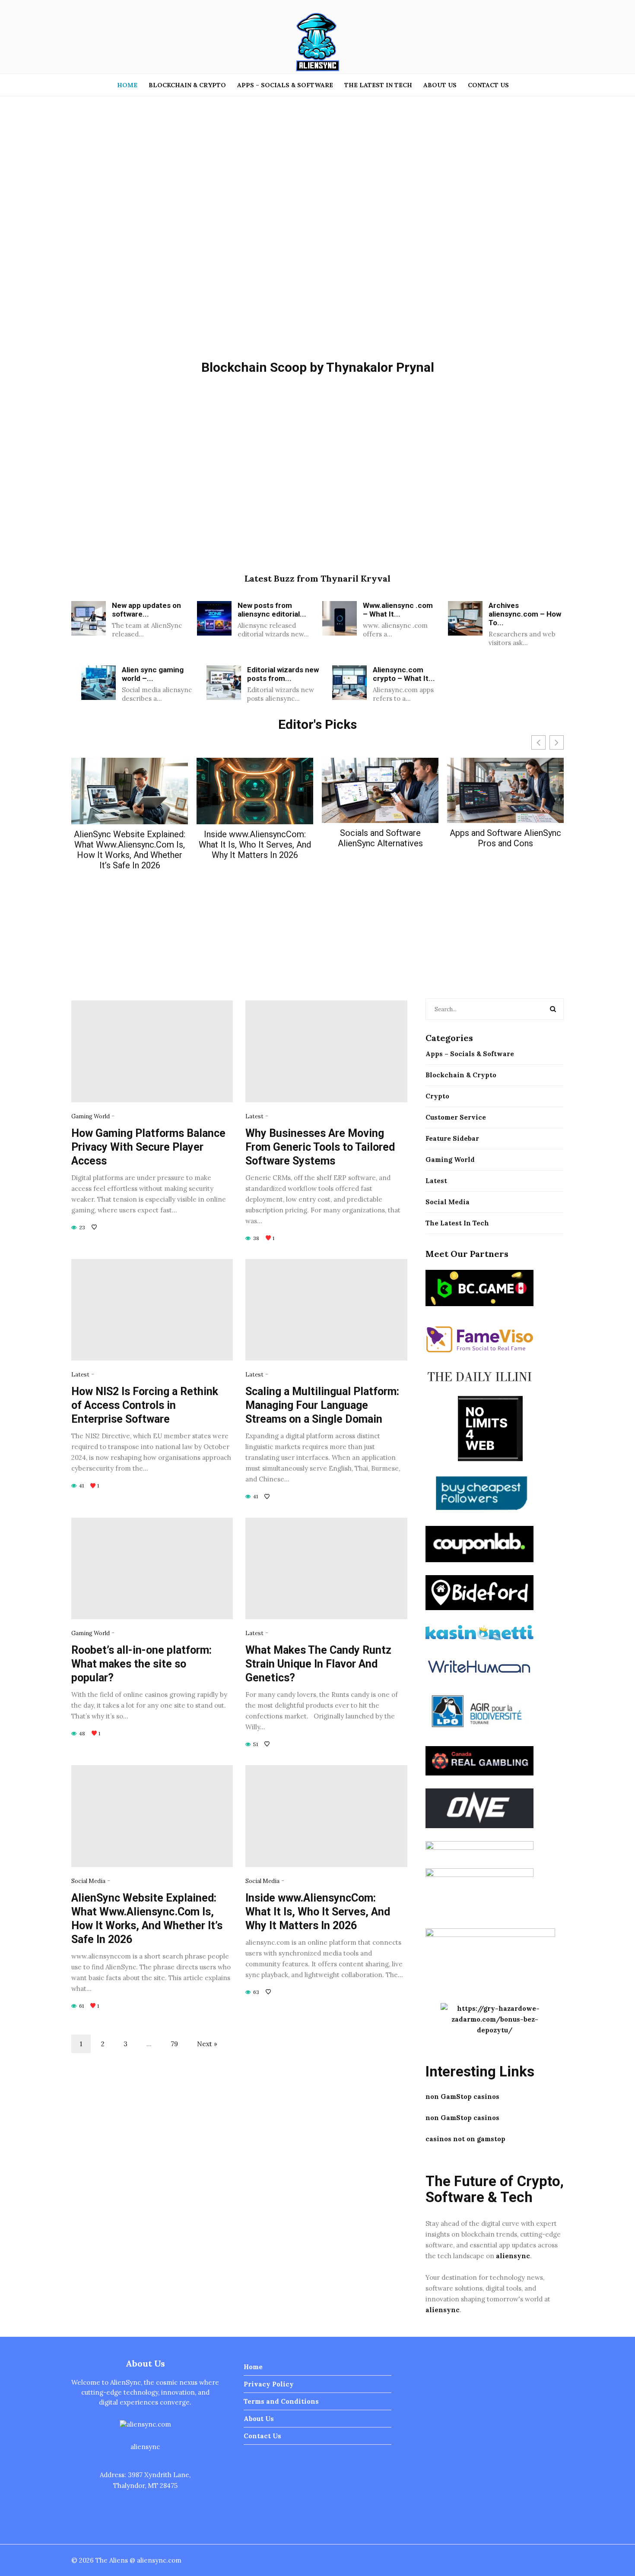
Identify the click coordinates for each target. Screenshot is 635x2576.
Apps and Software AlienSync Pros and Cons (505, 838)
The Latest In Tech (378, 85)
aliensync (513, 2256)
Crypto (437, 1096)
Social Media (88, 1881)
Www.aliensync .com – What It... (398, 610)
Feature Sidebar (452, 1138)
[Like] (95, 1227)
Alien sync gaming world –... (153, 674)
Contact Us (488, 85)
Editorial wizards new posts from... (283, 674)
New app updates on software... (146, 610)
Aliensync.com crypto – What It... (404, 674)
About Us (440, 85)
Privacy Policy (269, 2384)
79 (174, 2044)
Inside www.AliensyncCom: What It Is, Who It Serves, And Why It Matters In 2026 (255, 845)
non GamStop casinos (462, 2097)
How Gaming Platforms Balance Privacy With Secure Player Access (148, 1147)
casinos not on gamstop (465, 2139)
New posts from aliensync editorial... (272, 610)
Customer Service (456, 1117)
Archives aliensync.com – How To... (525, 614)
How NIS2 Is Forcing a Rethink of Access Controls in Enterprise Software (145, 1405)
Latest (254, 1116)
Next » (207, 2044)
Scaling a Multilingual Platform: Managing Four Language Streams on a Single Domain (322, 1405)
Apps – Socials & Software (285, 85)
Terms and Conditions (281, 2401)
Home (127, 85)
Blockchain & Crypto (187, 85)
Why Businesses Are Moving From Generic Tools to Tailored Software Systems (320, 1147)
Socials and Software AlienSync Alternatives (380, 838)
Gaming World (90, 1116)
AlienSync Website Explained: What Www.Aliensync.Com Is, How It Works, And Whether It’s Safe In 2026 (130, 850)
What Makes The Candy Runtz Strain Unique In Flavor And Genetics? (318, 1664)
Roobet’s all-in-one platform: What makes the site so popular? (141, 1664)
